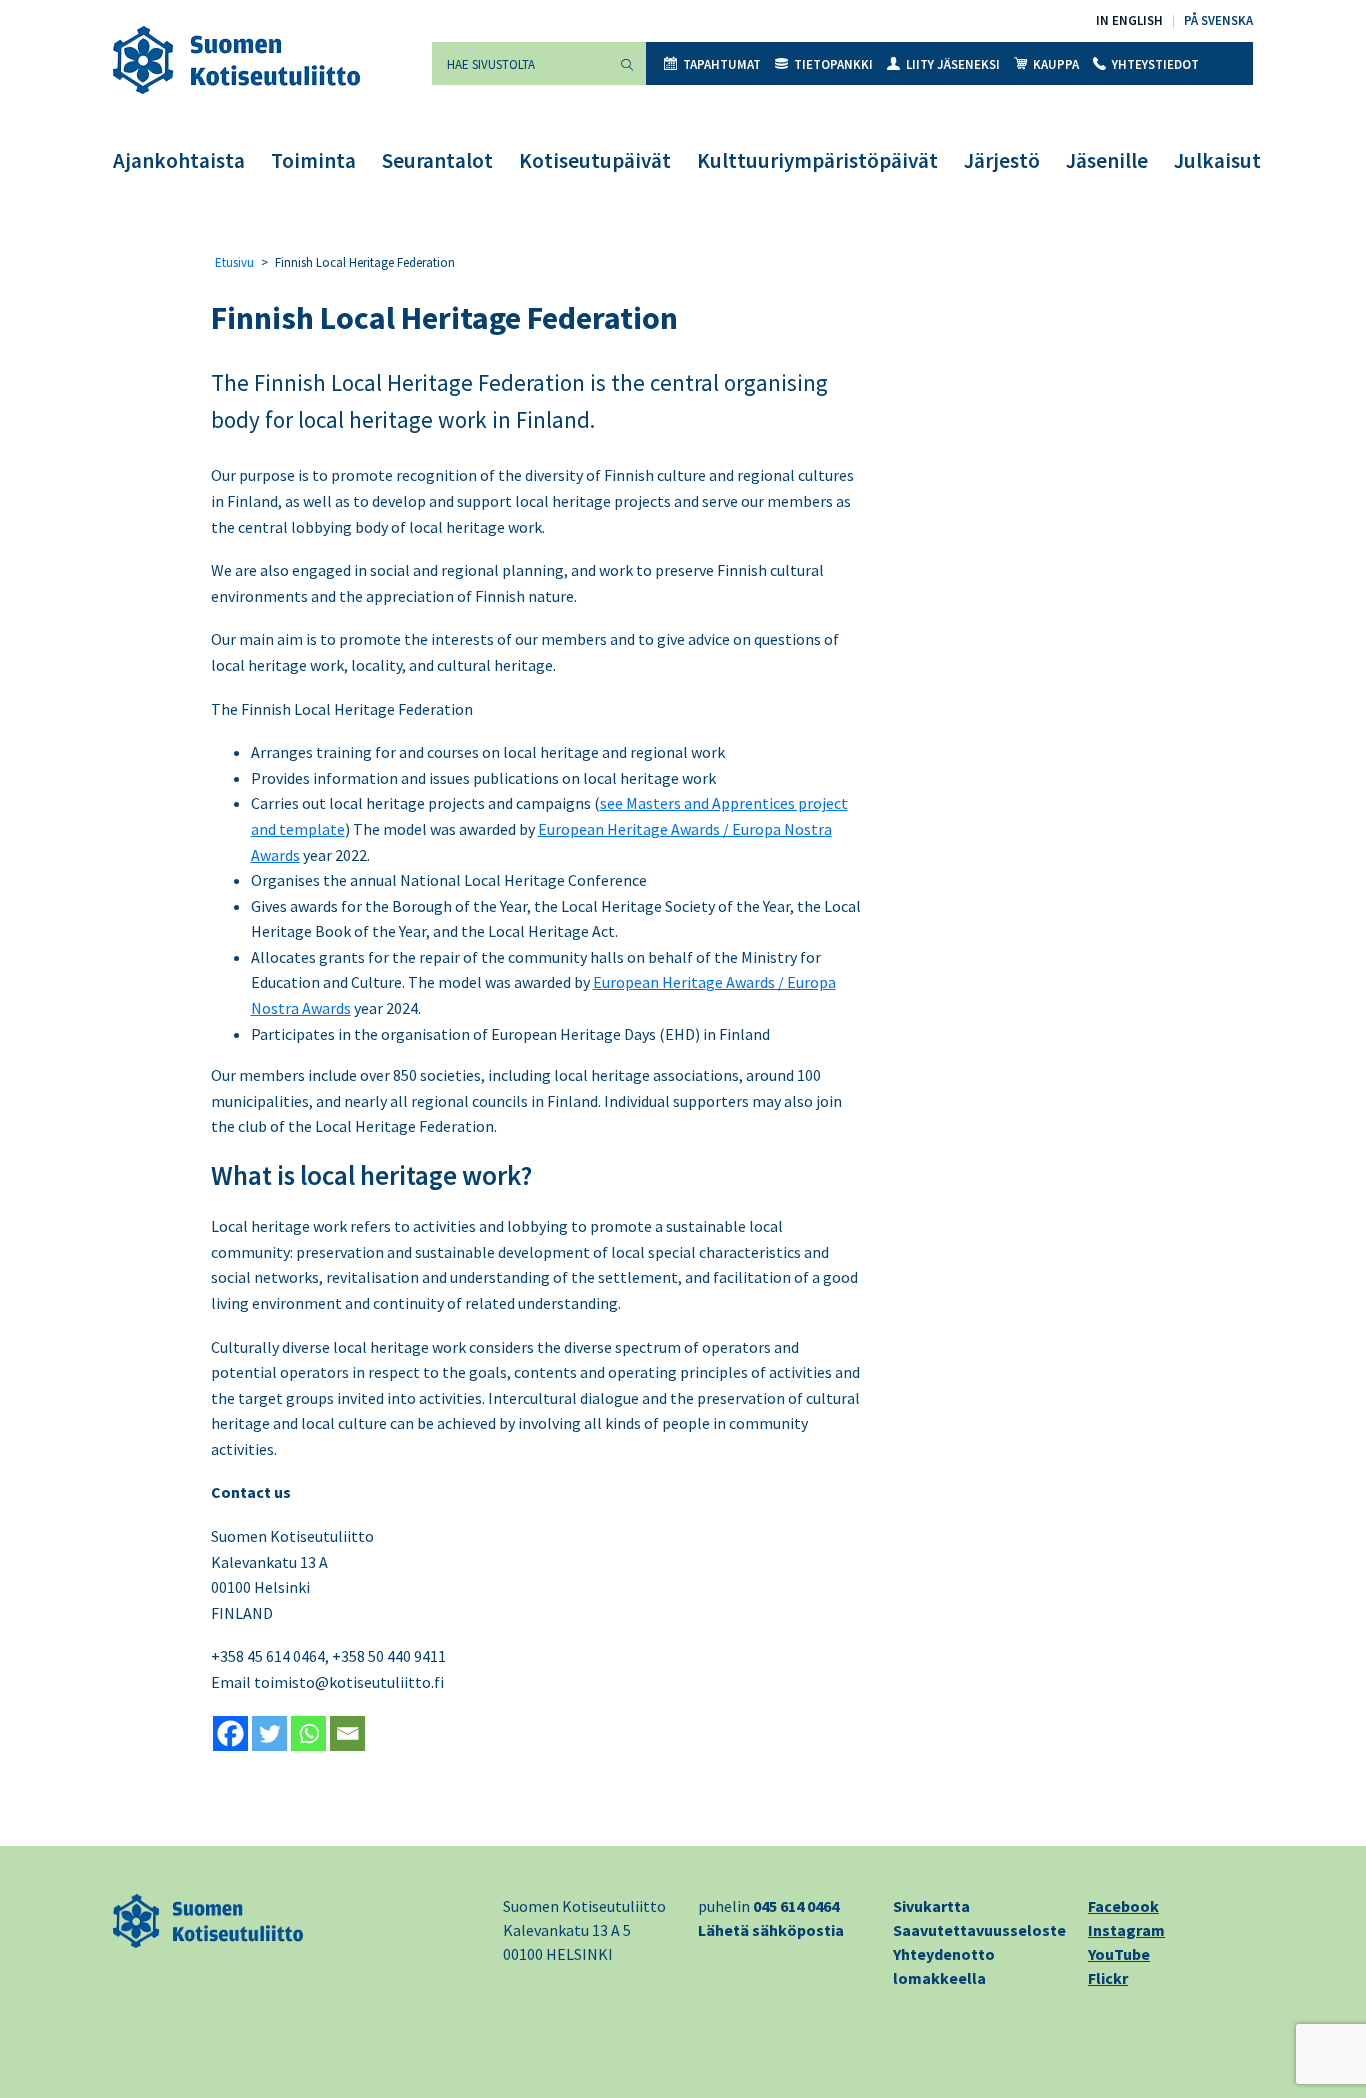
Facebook (1123, 1906)
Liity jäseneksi (953, 64)
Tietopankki (833, 64)
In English (1129, 20)
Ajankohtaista (179, 160)
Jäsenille (1107, 160)
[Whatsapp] (308, 1733)
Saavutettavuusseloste (979, 1930)
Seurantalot (437, 160)
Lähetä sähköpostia (771, 1930)
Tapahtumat (722, 64)
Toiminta (313, 160)
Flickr (1108, 1978)
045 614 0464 (796, 1906)
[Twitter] (269, 1733)
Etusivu (234, 262)
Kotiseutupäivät (595, 160)
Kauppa (1056, 64)
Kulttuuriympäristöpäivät (817, 160)
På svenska (1218, 20)
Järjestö (1002, 160)
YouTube (1119, 1954)
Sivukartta (931, 1906)
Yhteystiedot (1155, 64)
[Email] (347, 1733)
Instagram (1126, 1930)
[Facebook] (230, 1733)
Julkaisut (1217, 160)
